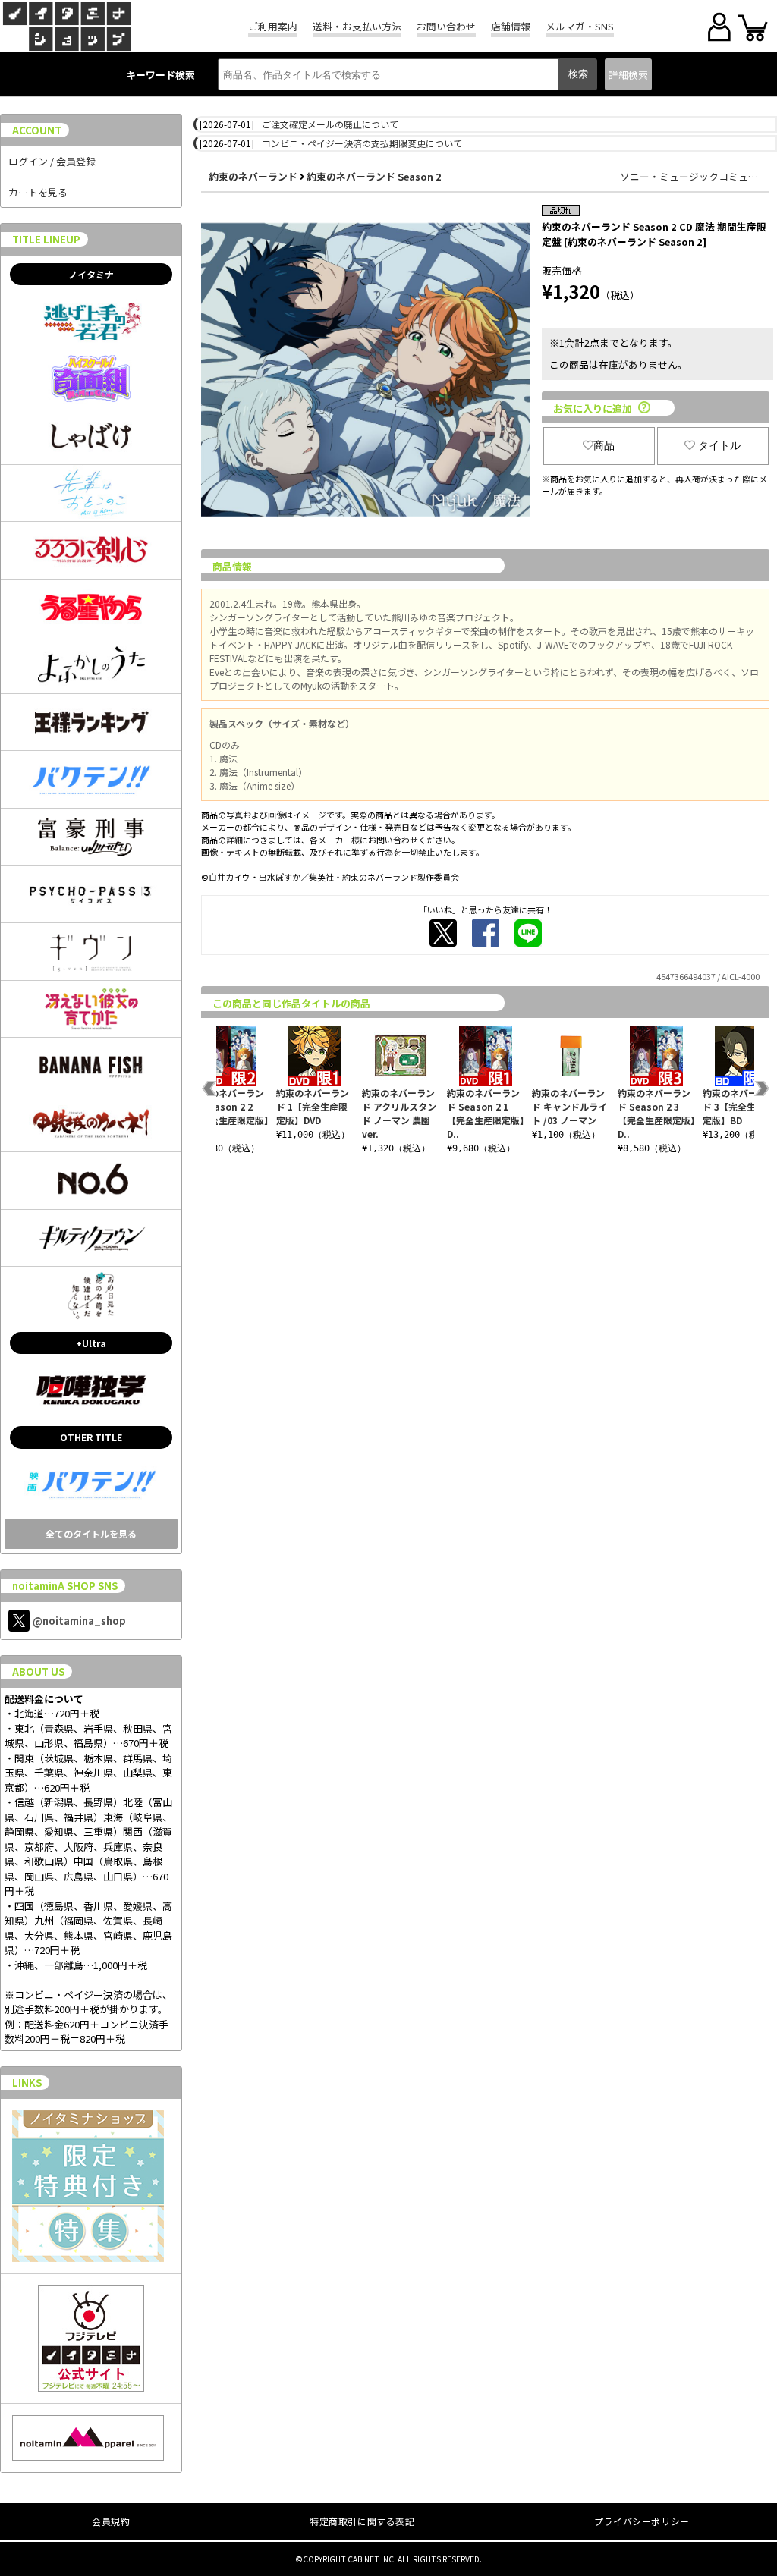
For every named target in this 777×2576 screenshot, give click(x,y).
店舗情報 (511, 26)
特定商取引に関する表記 (362, 2521)
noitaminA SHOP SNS (65, 1586)
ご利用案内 (273, 26)
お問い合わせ (446, 26)
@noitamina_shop (79, 1621)
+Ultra (91, 1343)
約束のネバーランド (253, 176)
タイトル (719, 445)
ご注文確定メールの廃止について (330, 124)
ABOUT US (38, 1671)
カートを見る (38, 192)
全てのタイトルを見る (91, 1533)
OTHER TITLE (91, 1437)
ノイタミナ (91, 274)
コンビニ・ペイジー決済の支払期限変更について (362, 143)
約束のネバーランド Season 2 (374, 176)
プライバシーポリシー (642, 2521)
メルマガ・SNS (580, 26)
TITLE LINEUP (46, 239)
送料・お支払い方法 (357, 26)
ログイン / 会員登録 (52, 161)
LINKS (27, 2083)
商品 (604, 445)
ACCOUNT (37, 130)
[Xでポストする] (443, 933)
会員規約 (111, 2521)
